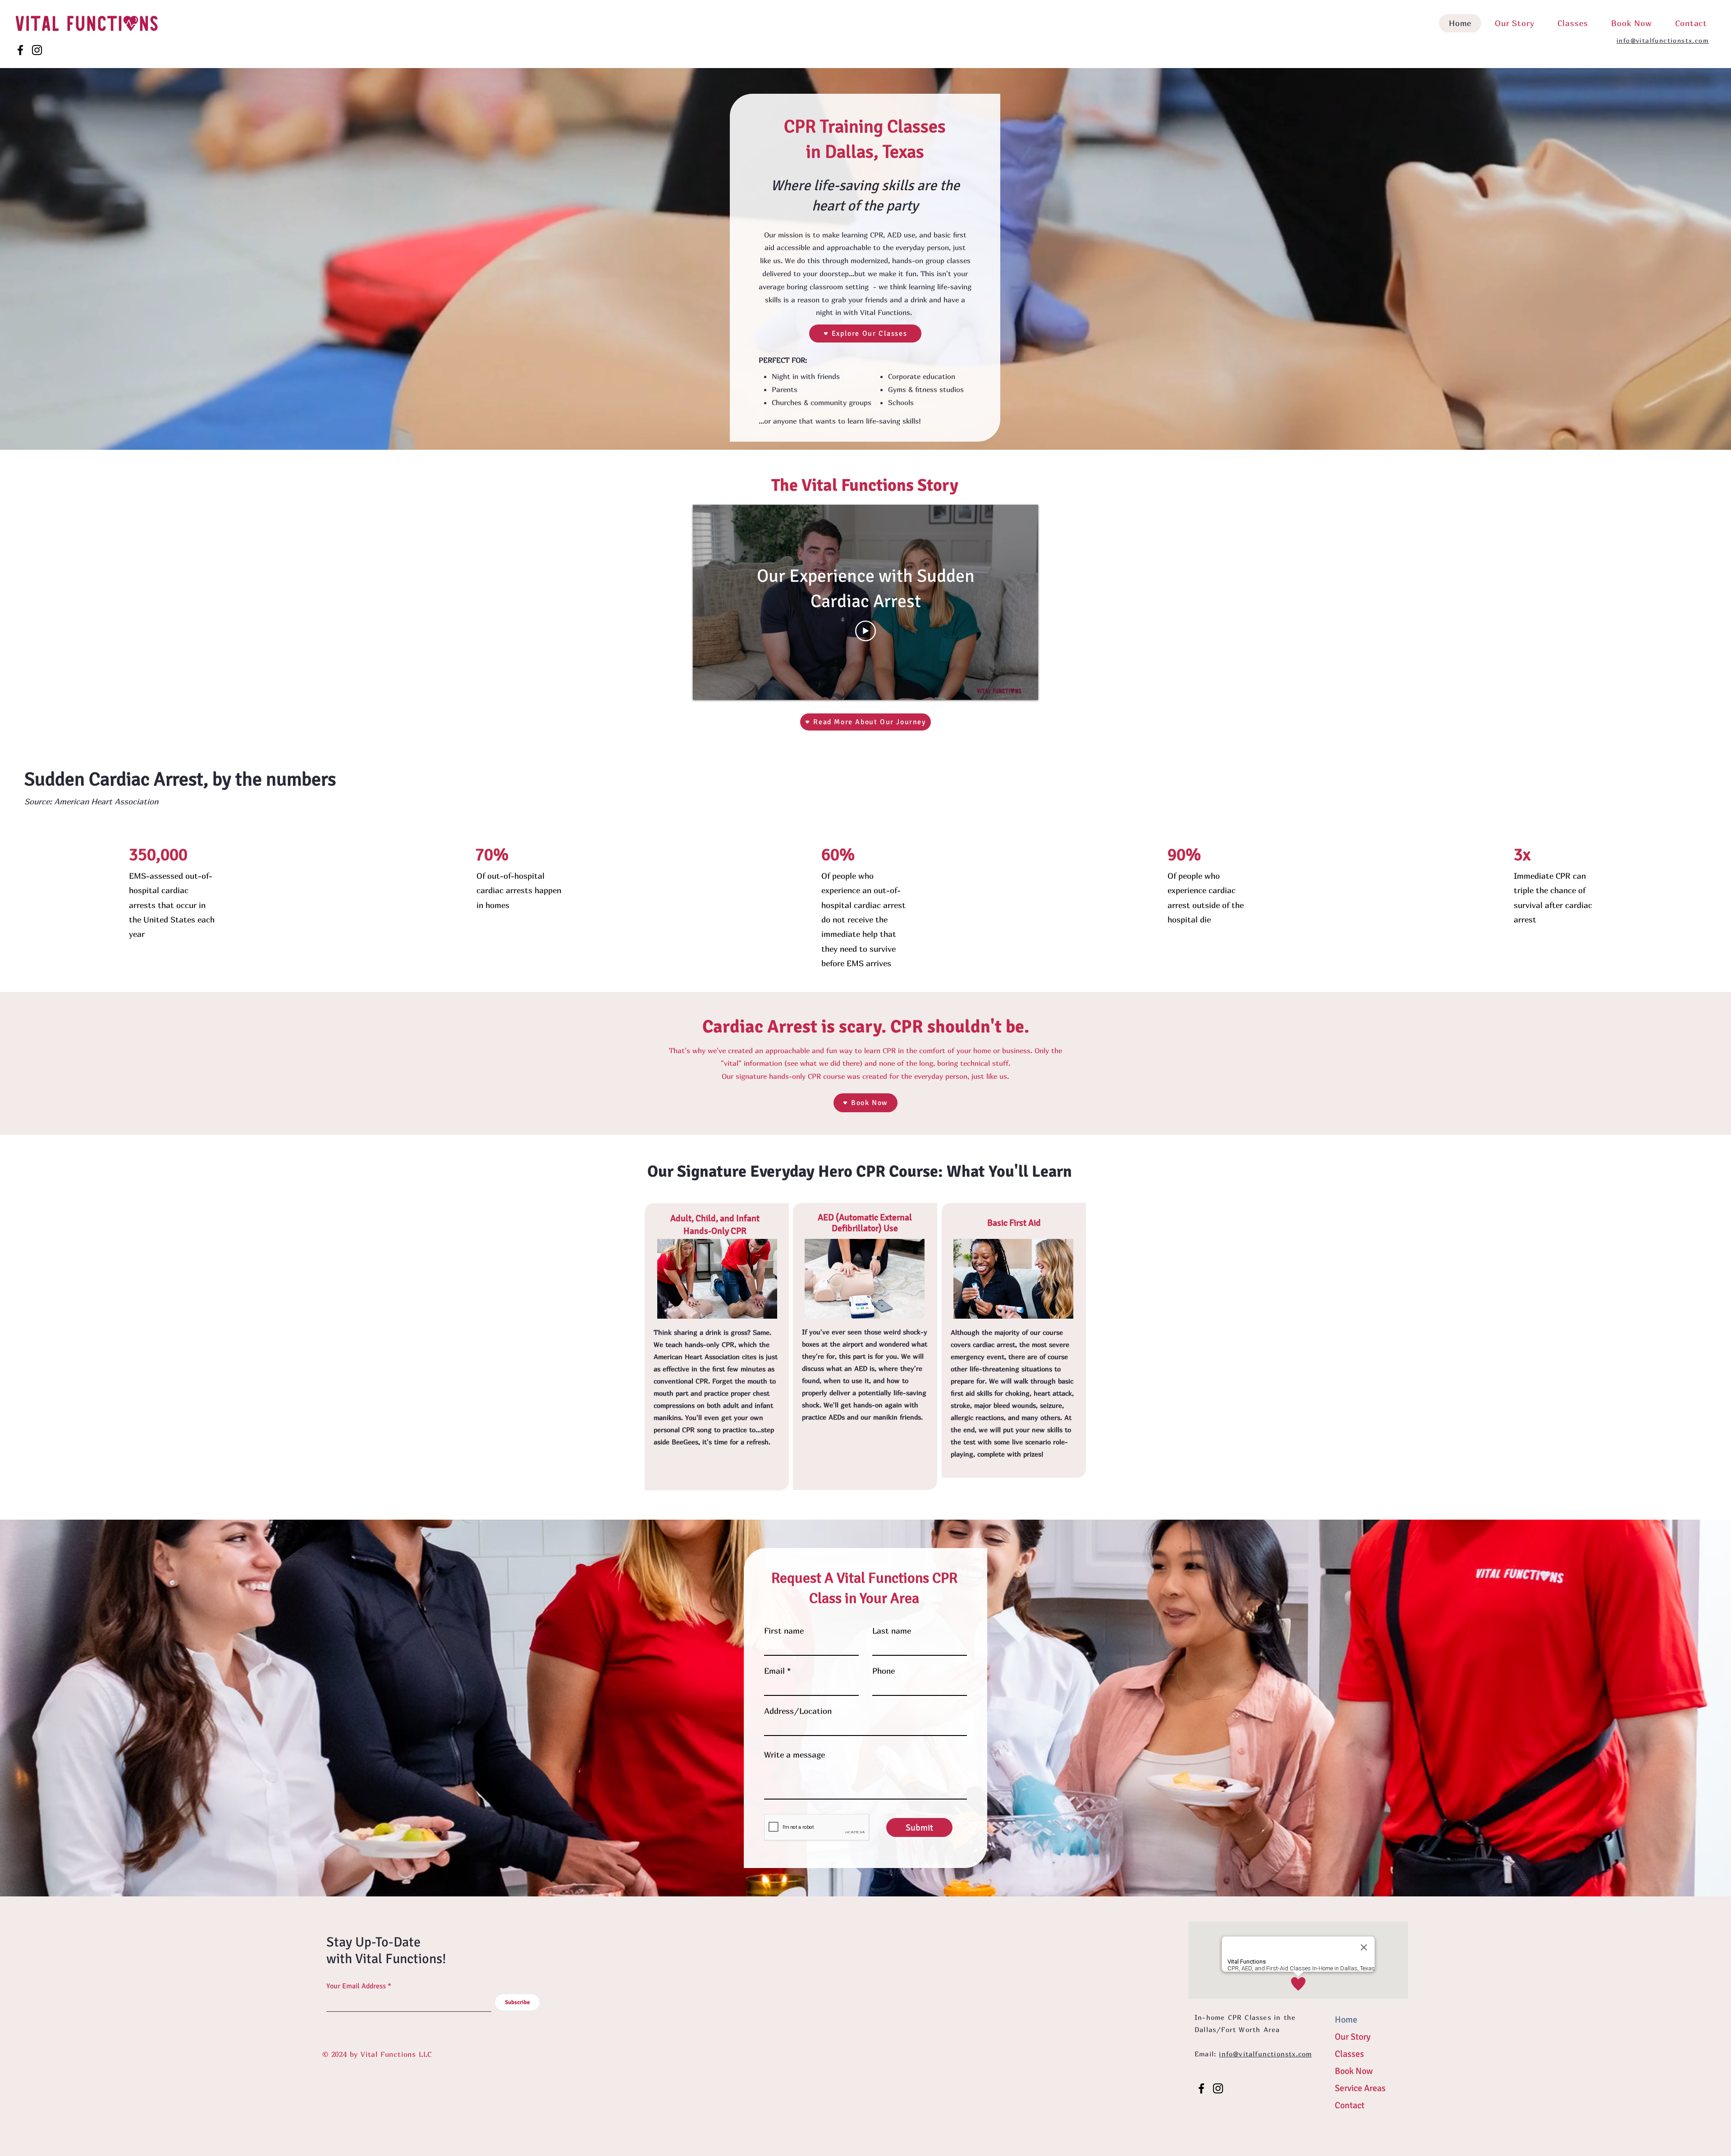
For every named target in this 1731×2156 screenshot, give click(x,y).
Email (774, 1671)
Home (1346, 2020)
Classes (1349, 2054)
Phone (884, 1671)
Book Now (1354, 2071)
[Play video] (865, 631)
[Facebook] (20, 50)
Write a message (795, 1755)
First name (784, 1631)
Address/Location (798, 1711)
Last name (892, 1631)
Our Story (1353, 2037)
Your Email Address (356, 1986)
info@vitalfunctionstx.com (1663, 40)
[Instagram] (37, 50)
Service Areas (1360, 2088)
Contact (1350, 2105)
